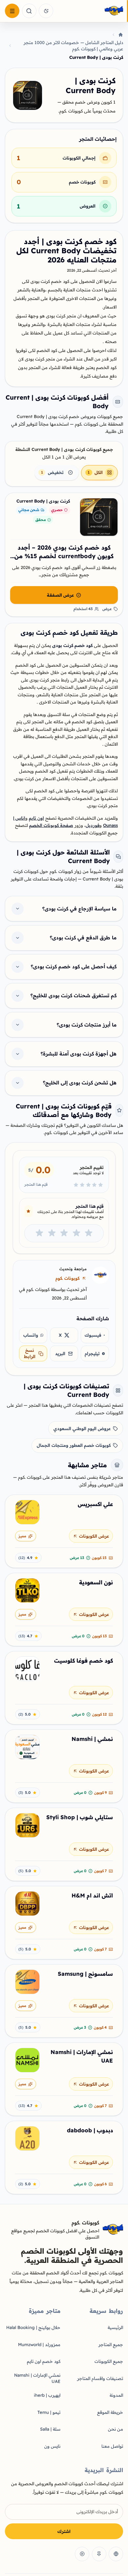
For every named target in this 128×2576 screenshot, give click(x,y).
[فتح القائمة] (12, 11)
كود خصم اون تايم (44, 2361)
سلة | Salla (50, 2429)
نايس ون (52, 2446)
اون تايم (36, 818)
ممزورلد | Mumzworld (39, 2344)
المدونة (116, 2395)
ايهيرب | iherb (47, 2395)
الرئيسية (115, 2327)
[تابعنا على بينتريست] (99, 2554)
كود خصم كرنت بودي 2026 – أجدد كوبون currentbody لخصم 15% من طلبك (64, 556)
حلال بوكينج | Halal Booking (33, 2327)
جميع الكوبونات (109, 2361)
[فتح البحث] (29, 11)
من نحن (116, 2429)
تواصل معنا (112, 2446)
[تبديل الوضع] (46, 11)
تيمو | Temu (49, 2412)
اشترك (64, 2531)
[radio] (89, 1233)
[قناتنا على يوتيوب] (82, 2554)
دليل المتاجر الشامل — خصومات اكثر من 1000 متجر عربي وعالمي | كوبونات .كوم (73, 46)
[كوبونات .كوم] (90, 11)
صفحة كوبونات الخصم (51, 825)
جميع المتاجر (111, 2344)
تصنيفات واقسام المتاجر (100, 2378)
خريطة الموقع (110, 2412)
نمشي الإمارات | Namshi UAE (37, 2378)
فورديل (93, 825)
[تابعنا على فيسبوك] (116, 2554)
